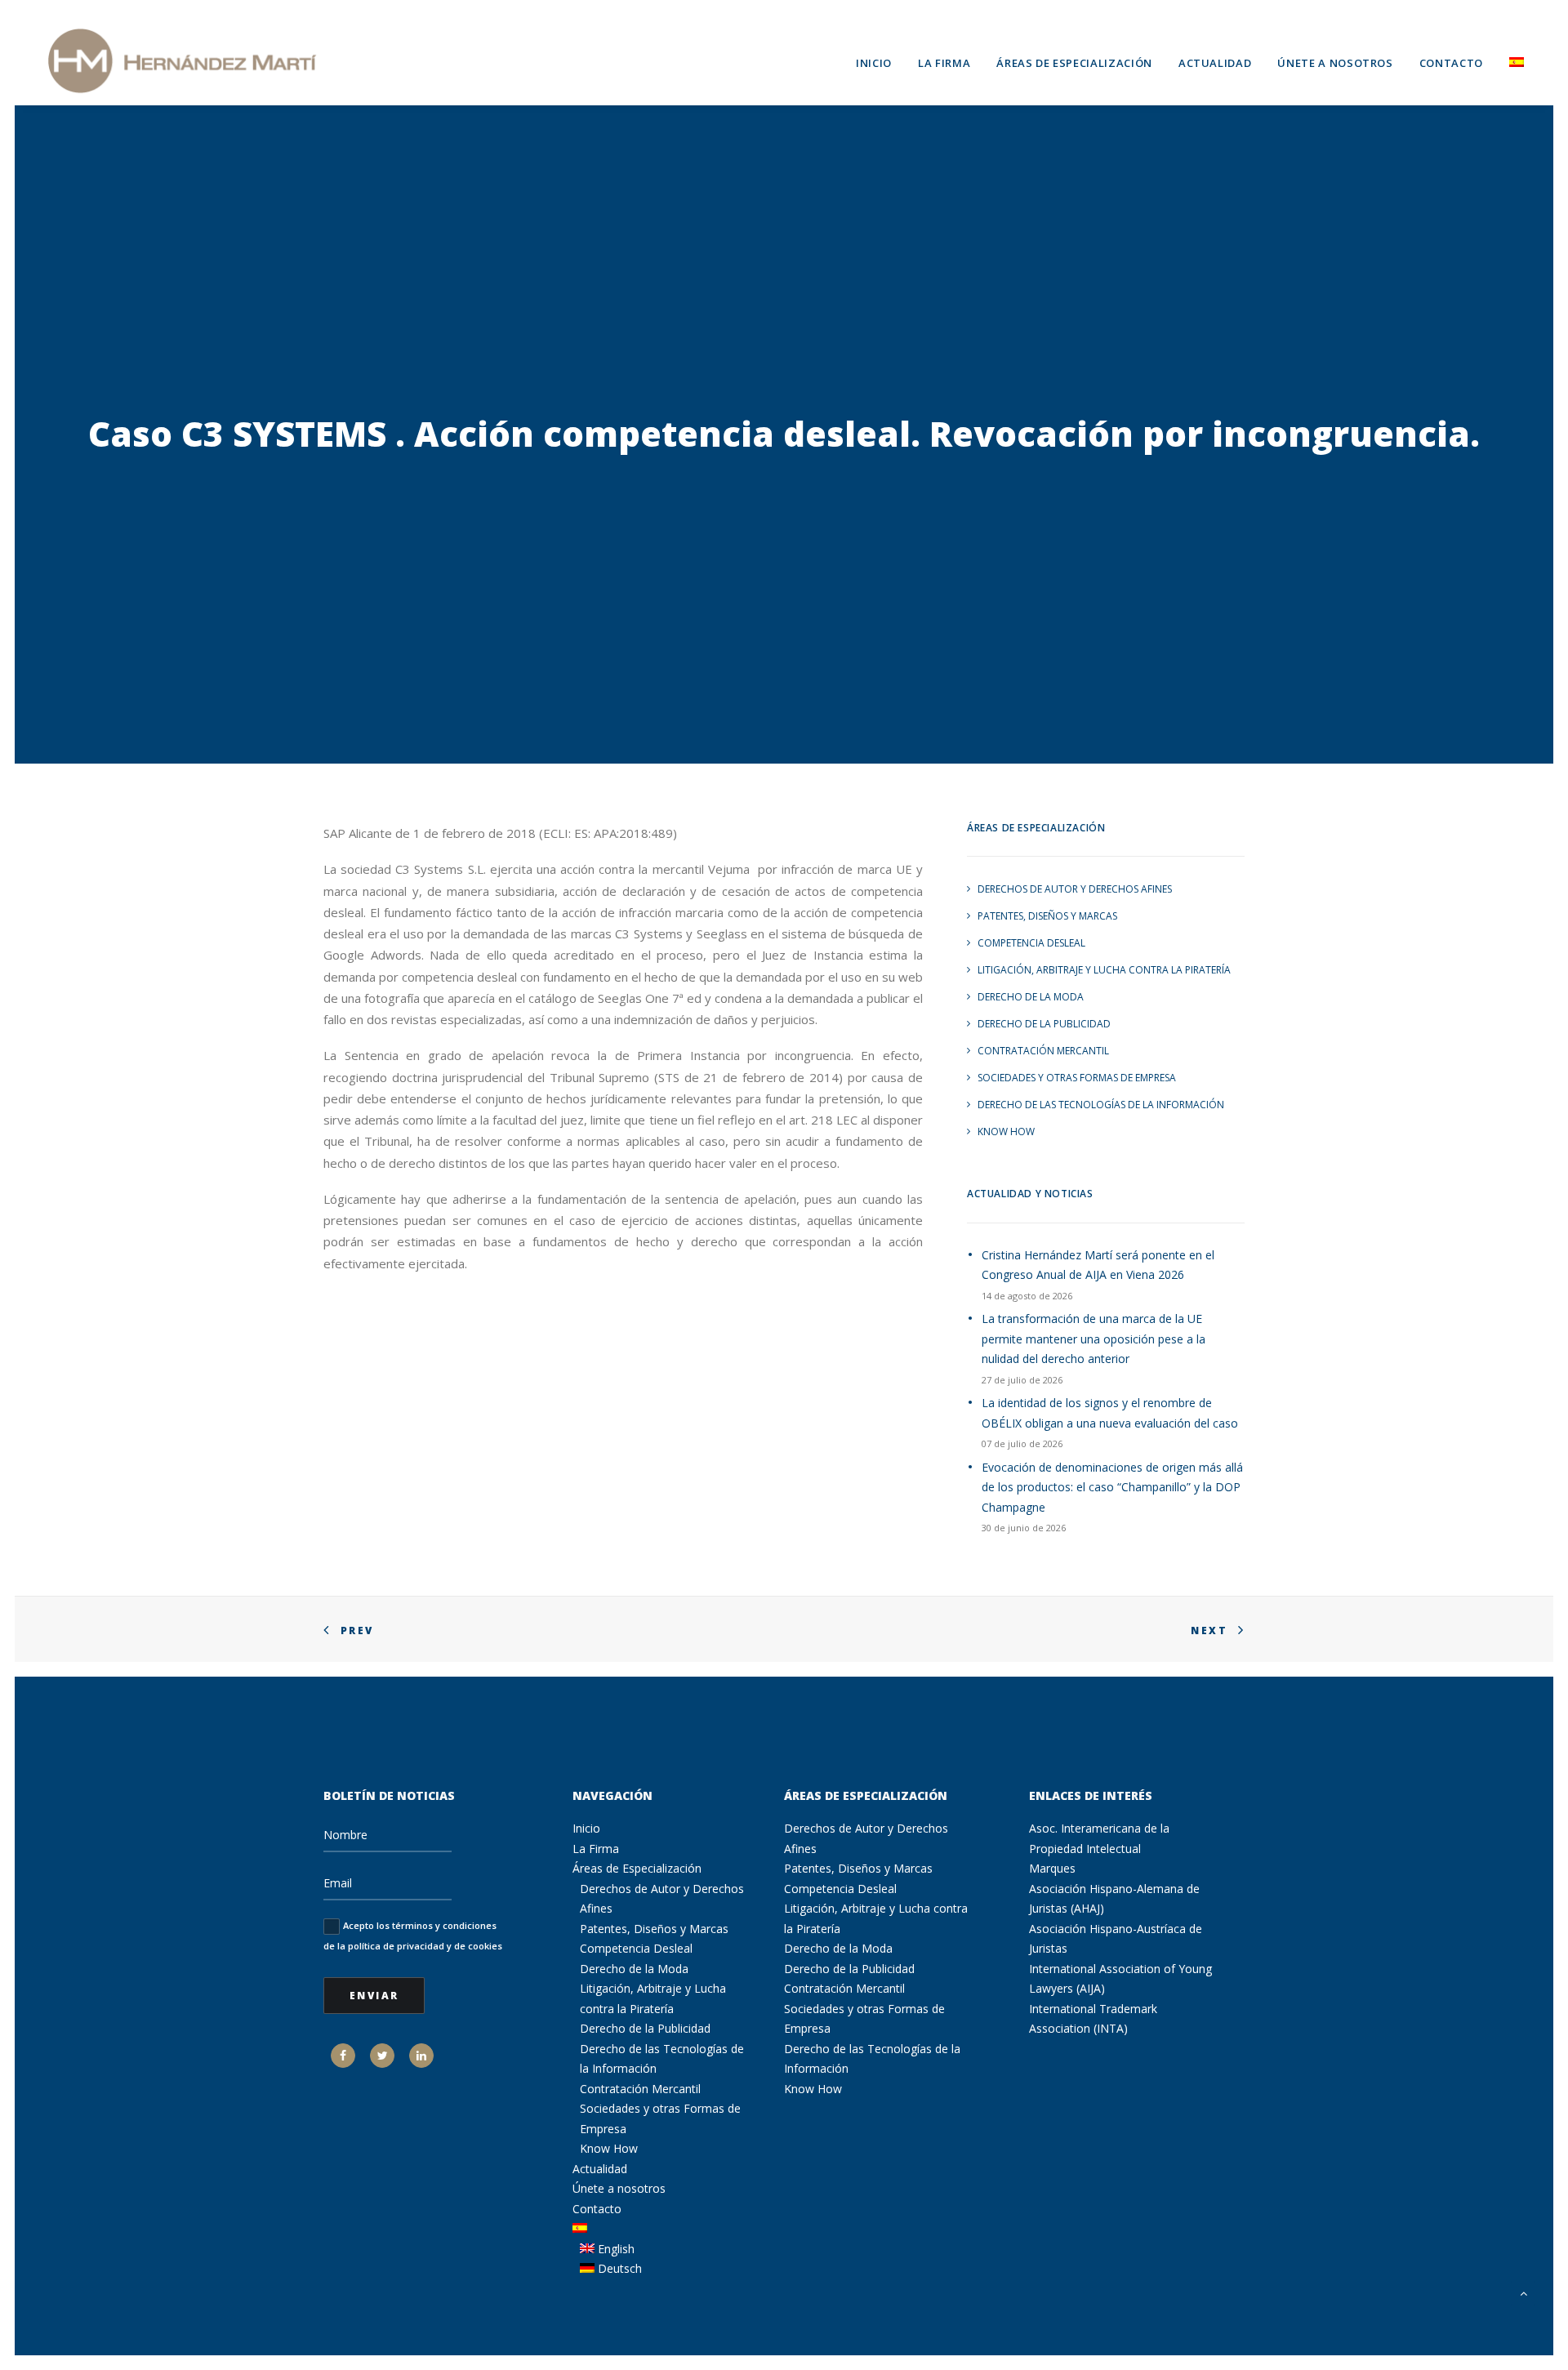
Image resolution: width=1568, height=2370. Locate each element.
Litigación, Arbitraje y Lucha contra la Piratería (1104, 970)
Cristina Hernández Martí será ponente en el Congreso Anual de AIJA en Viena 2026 (1098, 1265)
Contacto (1451, 63)
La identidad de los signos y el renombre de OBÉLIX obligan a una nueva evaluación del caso (1110, 1413)
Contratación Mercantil (1043, 1051)
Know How (1006, 1132)
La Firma (944, 63)
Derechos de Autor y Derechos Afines (1075, 889)
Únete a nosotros (1335, 63)
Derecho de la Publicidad (1044, 1024)
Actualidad (1215, 63)
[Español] (1511, 60)
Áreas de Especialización (1074, 63)
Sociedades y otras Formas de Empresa (1077, 1078)
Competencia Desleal (1031, 943)
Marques (1052, 1868)
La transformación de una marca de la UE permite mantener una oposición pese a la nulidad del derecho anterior (1094, 1339)
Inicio (874, 63)
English (615, 2249)
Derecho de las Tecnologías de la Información (1101, 1105)
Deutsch (618, 2268)
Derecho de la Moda (1031, 997)
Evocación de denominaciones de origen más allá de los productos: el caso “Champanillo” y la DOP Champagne (1112, 1487)
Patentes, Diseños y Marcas (1047, 916)
